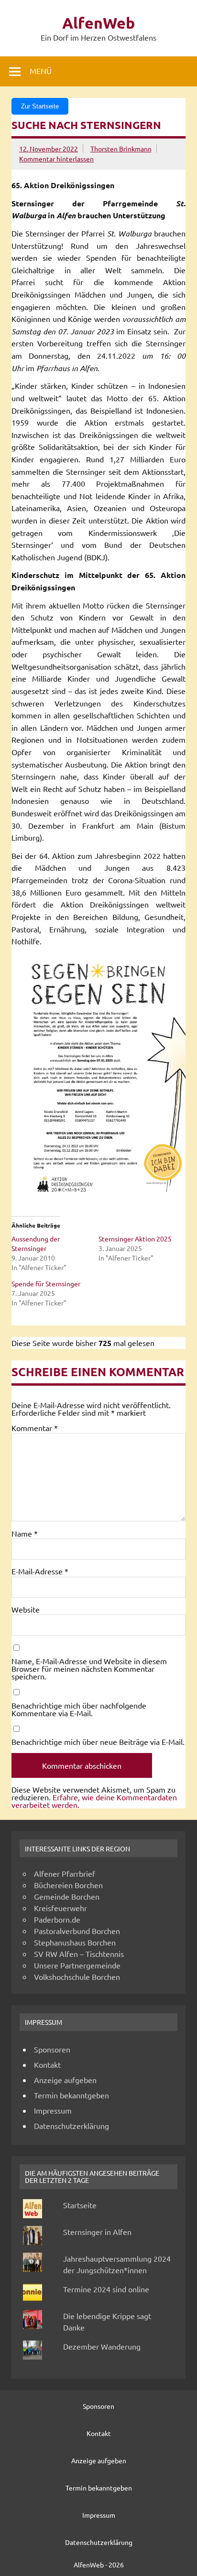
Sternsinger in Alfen (97, 2232)
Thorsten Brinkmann (121, 149)
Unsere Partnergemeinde (77, 1965)
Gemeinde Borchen (67, 1896)
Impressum (53, 2110)
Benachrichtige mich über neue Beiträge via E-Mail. (98, 1742)
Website (26, 1609)
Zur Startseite (40, 106)
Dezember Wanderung (102, 2346)
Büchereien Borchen (68, 1885)
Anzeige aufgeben (65, 2080)
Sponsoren (52, 2049)
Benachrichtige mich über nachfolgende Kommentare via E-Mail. (79, 1709)
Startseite (80, 2205)
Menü (41, 71)
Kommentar (35, 1428)
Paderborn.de (57, 1919)
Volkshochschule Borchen (77, 1977)
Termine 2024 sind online (106, 2289)
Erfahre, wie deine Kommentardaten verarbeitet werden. (94, 1801)
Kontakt (47, 2064)
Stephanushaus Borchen (75, 1942)
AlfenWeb (98, 23)
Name (25, 1533)
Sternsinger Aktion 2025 (135, 1239)
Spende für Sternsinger (46, 1283)
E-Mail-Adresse (40, 1571)
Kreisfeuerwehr (60, 1908)
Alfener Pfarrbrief (65, 1873)
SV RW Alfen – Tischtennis (79, 1954)
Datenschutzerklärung (71, 2126)
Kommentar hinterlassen (56, 159)
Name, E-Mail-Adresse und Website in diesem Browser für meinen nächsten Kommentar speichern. (89, 1668)
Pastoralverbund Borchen (77, 1931)
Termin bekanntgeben (71, 2095)
